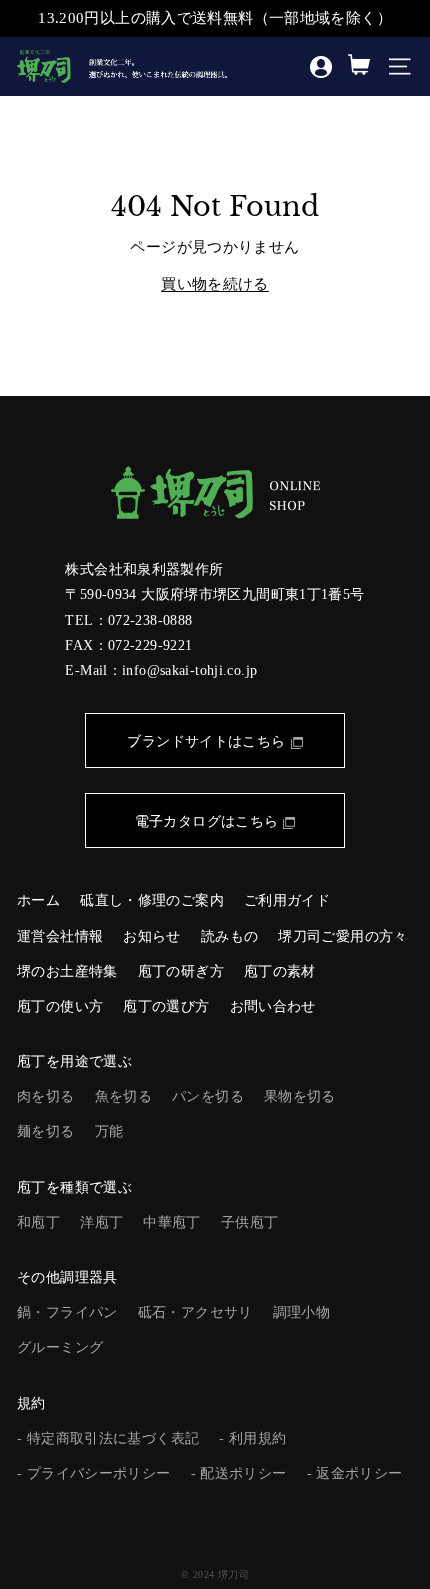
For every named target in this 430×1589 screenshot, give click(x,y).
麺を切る (46, 1131)
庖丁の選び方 (166, 1006)
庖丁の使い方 (60, 1006)
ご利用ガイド (287, 900)
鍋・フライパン (67, 1312)
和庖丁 (38, 1222)
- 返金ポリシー (355, 1473)
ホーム (38, 900)
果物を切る (300, 1096)
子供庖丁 (250, 1222)
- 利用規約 (252, 1438)
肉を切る (46, 1096)
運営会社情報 (60, 936)
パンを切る (208, 1096)
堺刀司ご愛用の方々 (342, 936)
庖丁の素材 (280, 971)
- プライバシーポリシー (94, 1473)
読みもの (230, 936)
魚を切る (124, 1096)
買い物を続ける (215, 284)
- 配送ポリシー (239, 1473)
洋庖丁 (101, 1222)
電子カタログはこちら (207, 821)
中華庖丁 (172, 1222)
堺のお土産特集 (67, 971)
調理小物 (302, 1312)
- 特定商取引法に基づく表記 (108, 1438)
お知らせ (152, 936)
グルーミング (60, 1347)
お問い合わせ (273, 1006)
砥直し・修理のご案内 (152, 900)
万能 (109, 1131)
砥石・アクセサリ (195, 1312)
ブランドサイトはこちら (206, 741)
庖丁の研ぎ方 (181, 971)
